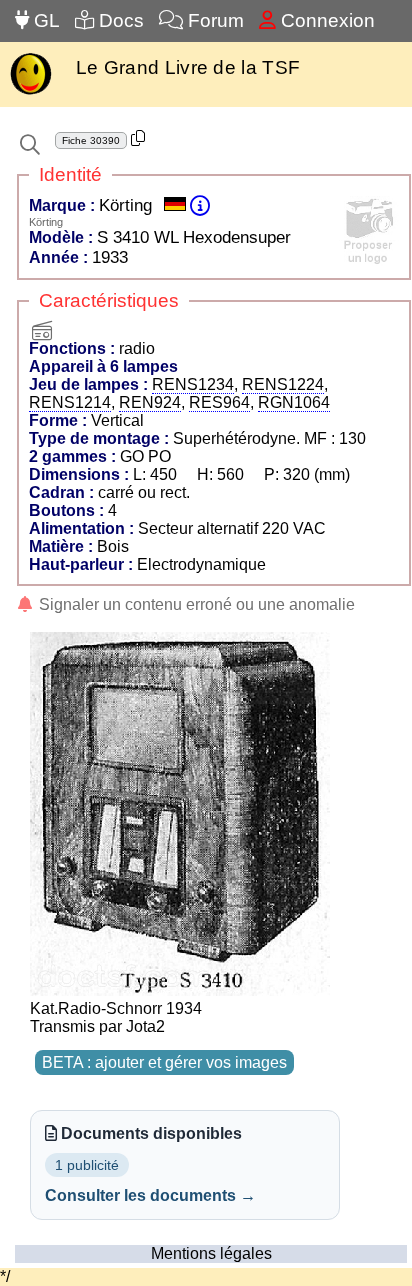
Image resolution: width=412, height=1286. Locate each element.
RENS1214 (70, 402)
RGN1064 (294, 402)
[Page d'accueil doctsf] (30, 92)
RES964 (219, 402)
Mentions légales (211, 1253)
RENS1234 (193, 384)
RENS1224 (283, 384)
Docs (119, 20)
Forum (213, 20)
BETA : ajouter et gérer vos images (164, 1062)
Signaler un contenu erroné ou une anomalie (195, 604)
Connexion (325, 20)
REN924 (150, 402)
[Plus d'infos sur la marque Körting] (200, 205)
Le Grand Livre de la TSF (188, 67)
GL (44, 20)
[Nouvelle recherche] (30, 145)
